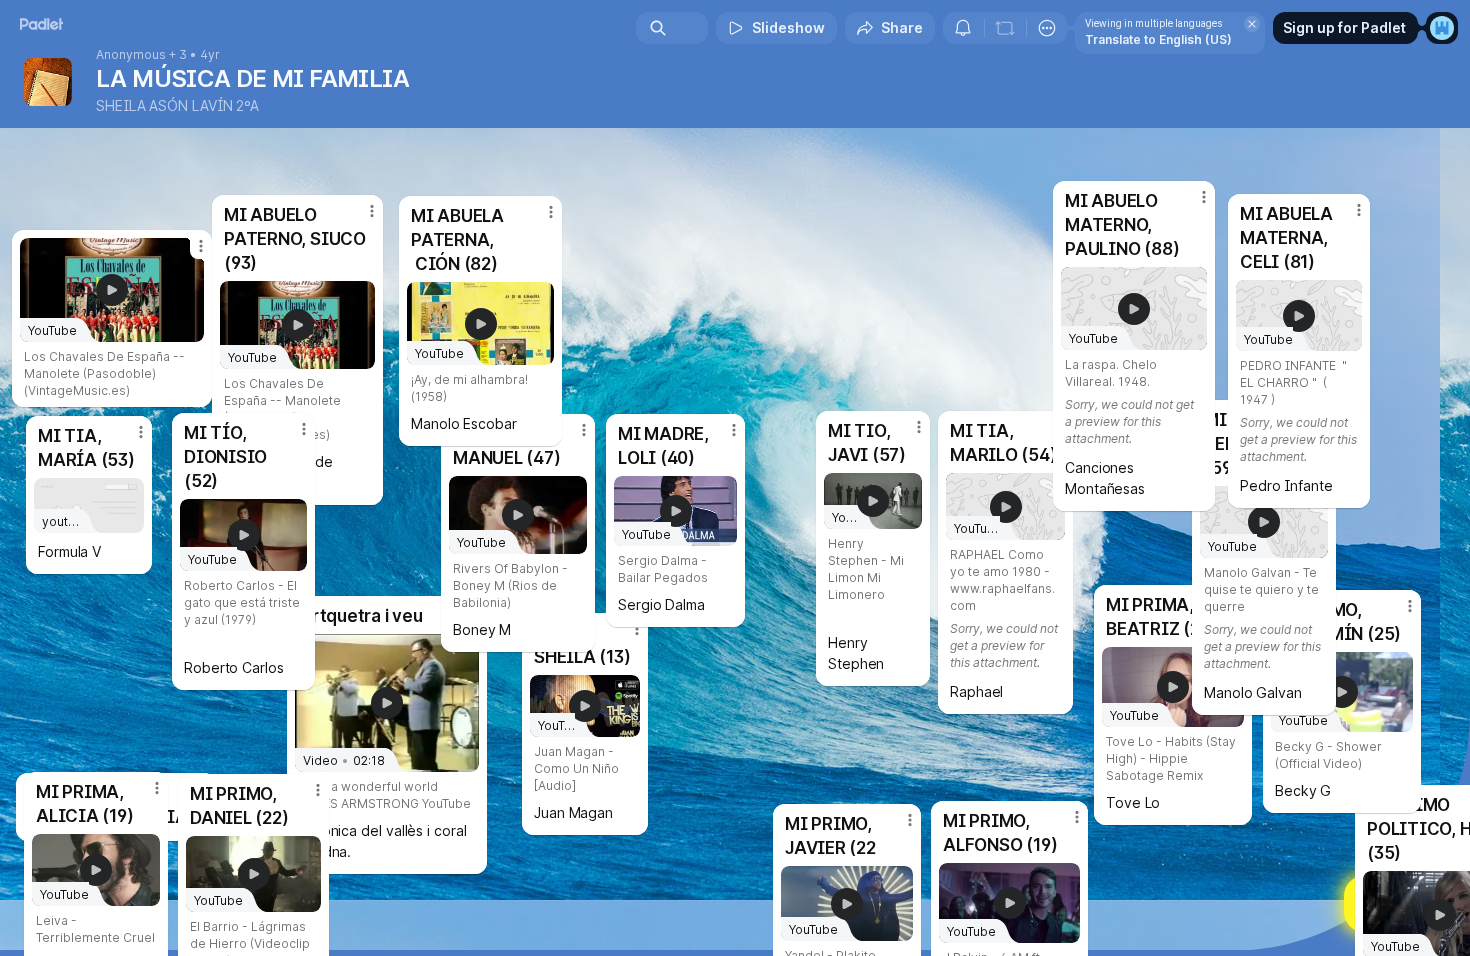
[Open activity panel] (963, 28)
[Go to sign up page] (1442, 28)
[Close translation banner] (1252, 24)
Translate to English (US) (1158, 39)
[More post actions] (551, 212)
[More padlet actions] (1047, 28)
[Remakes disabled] (1005, 28)
